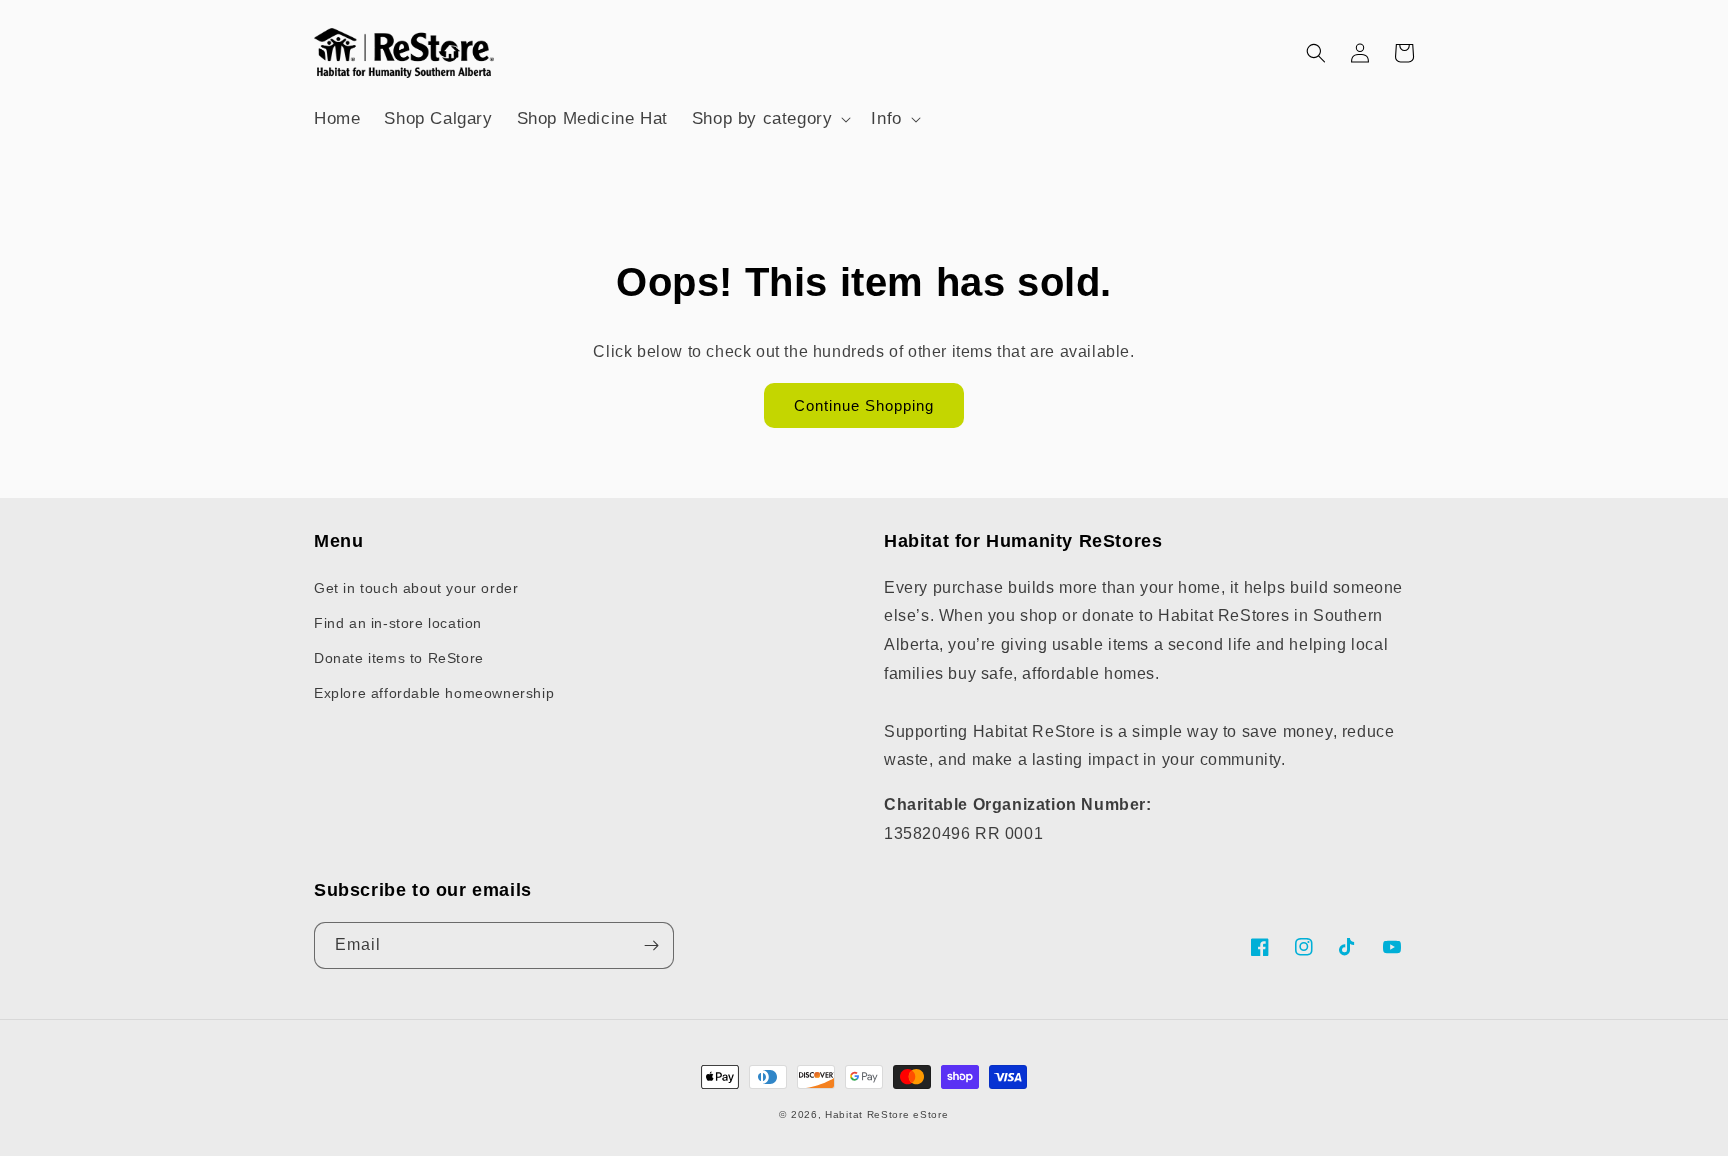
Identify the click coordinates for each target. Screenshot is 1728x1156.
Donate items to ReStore (399, 658)
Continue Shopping (864, 405)
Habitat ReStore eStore (886, 1114)
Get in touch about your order (416, 588)
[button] (770, 119)
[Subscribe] (651, 945)
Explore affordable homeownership (434, 693)
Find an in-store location (398, 623)
